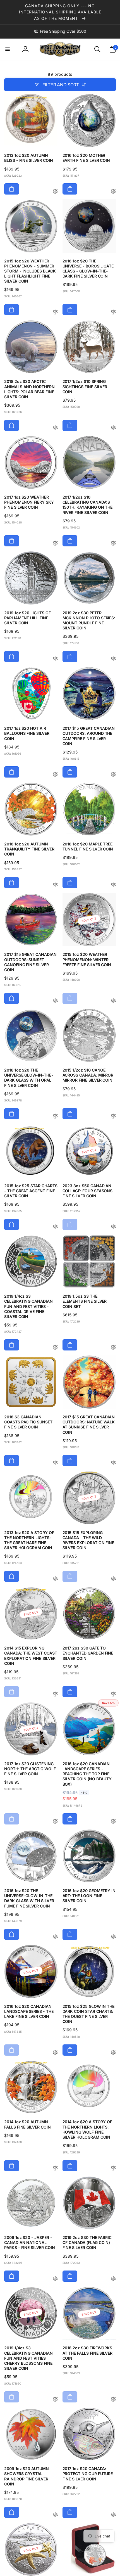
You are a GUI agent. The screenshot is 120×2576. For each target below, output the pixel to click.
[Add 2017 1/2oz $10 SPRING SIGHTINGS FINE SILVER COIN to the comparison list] (113, 428)
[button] (8, 49)
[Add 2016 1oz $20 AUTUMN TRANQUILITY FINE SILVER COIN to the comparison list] (55, 885)
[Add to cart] (12, 189)
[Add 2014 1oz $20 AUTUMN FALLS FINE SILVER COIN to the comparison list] (55, 2168)
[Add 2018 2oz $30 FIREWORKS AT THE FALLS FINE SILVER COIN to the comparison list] (113, 2400)
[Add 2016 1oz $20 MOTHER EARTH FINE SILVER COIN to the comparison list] (113, 192)
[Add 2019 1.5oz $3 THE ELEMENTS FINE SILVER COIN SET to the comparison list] (113, 1348)
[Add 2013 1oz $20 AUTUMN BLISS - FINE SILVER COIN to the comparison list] (55, 192)
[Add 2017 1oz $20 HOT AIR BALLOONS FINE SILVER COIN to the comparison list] (55, 775)
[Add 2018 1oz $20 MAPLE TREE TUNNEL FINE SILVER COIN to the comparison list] (113, 885)
